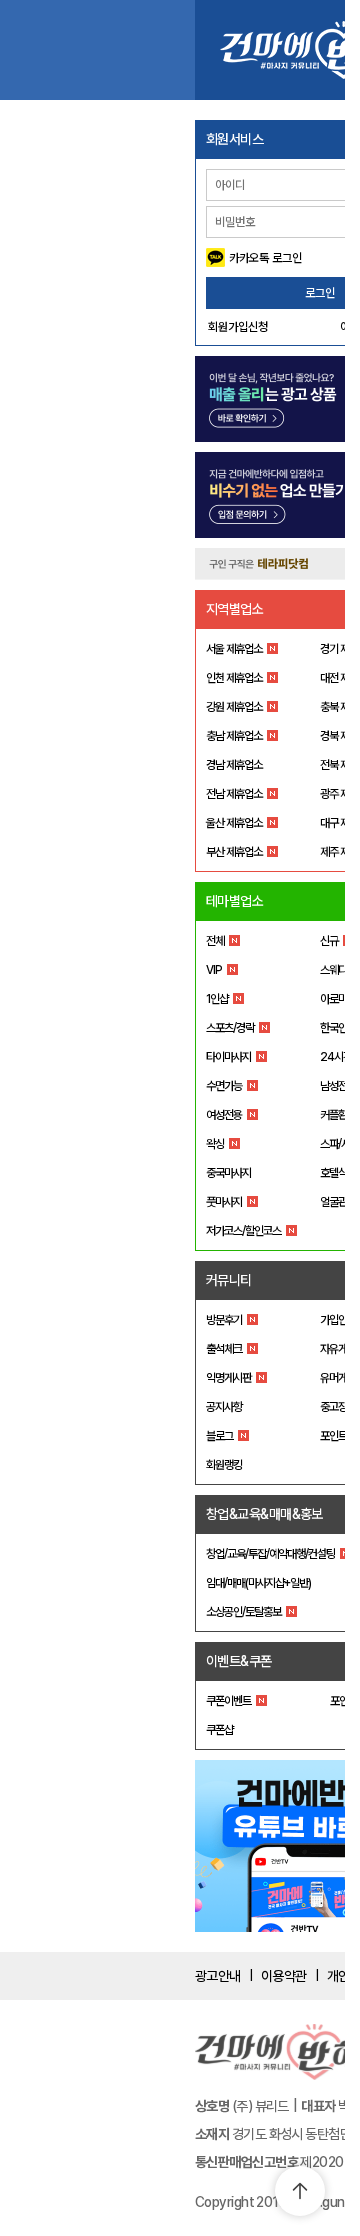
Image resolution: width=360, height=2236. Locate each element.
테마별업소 (234, 901)
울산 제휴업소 (234, 823)
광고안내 (218, 1976)
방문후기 (224, 1320)
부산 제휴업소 (234, 852)
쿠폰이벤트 (228, 1701)
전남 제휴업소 (234, 794)
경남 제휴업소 (234, 765)
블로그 (219, 1436)
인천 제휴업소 (234, 678)
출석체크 (224, 1349)
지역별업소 (234, 609)
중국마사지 (228, 1173)
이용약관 (284, 1976)
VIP (214, 970)
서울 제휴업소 (234, 649)
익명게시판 (228, 1378)
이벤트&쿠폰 (239, 1661)
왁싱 (215, 1144)
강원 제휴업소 (234, 707)
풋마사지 (224, 1202)
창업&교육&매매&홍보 (264, 1514)
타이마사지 (228, 1057)
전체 (215, 941)
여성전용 (224, 1115)
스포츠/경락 (230, 1028)
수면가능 (224, 1086)
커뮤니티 (229, 1280)
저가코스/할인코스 (243, 1231)
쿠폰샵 (219, 1730)
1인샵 (217, 999)
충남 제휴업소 (234, 736)
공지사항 (224, 1407)
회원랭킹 (224, 1465)
